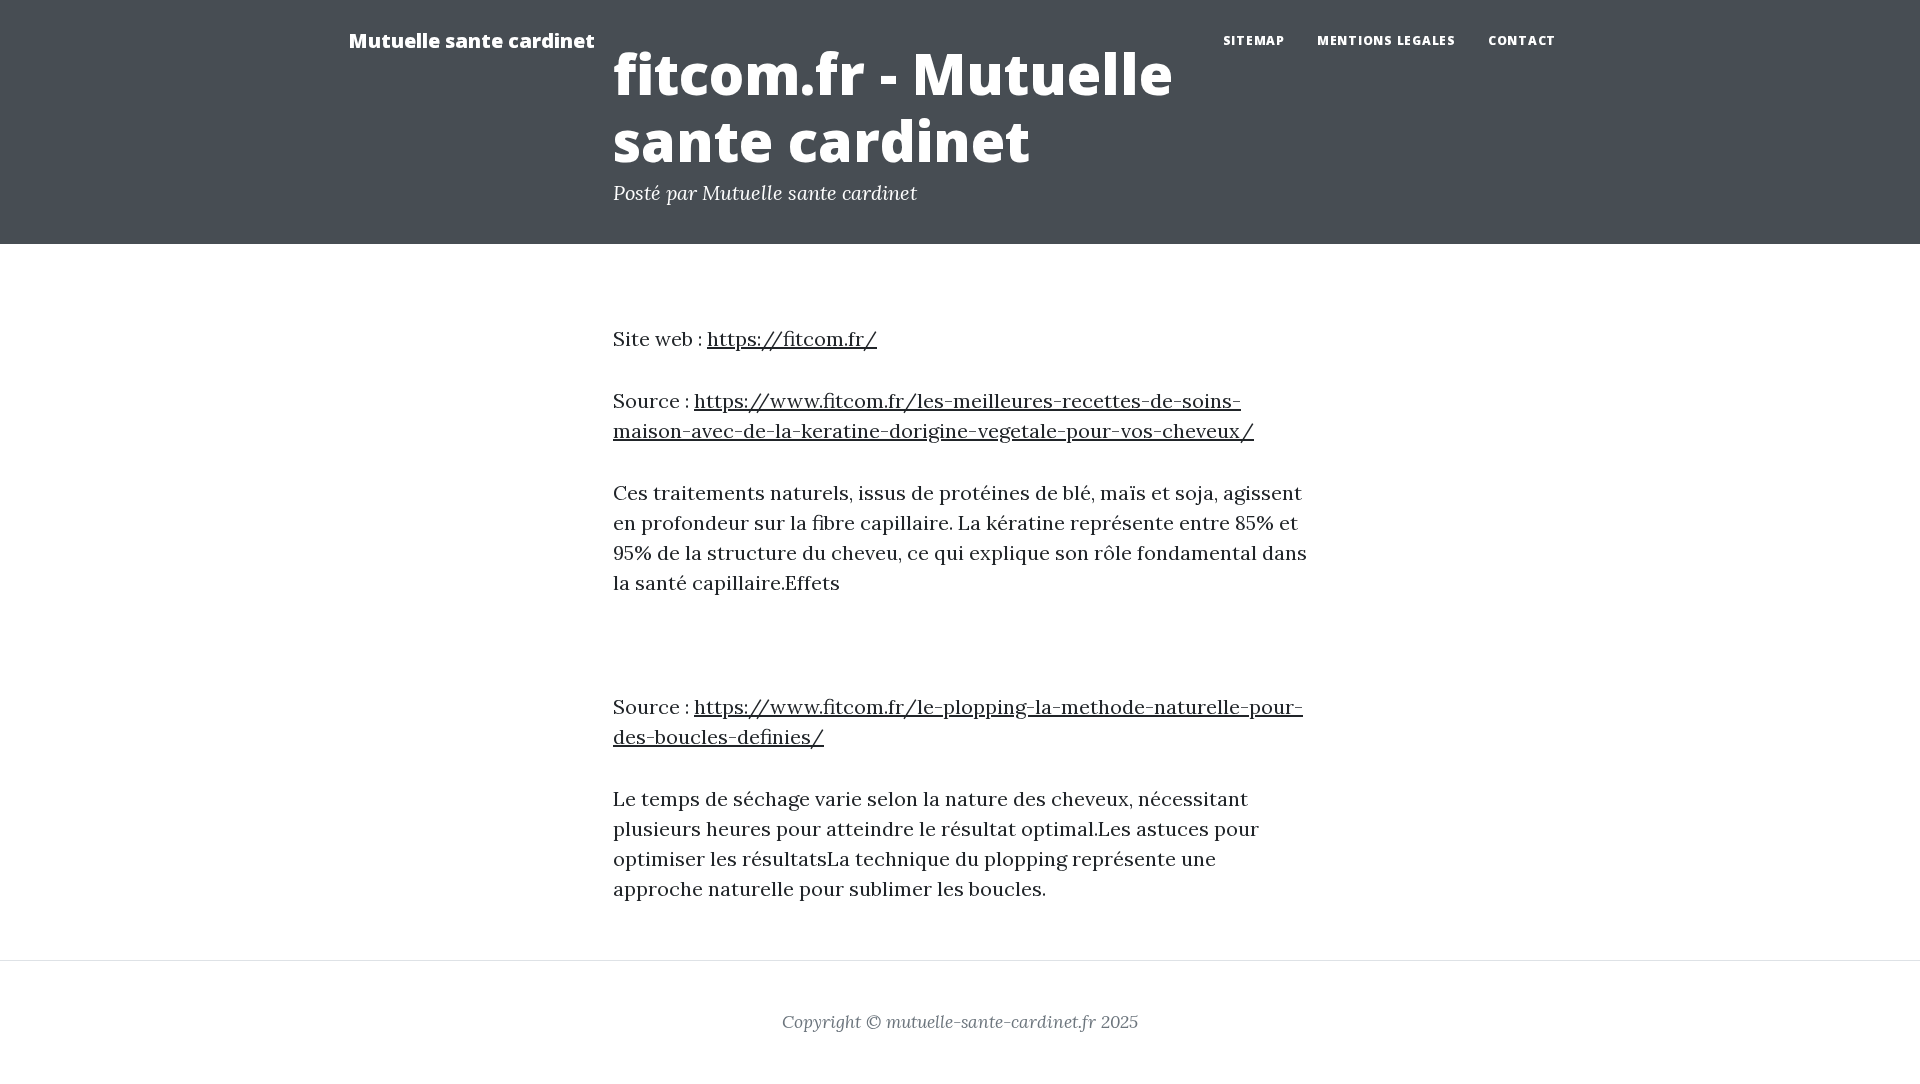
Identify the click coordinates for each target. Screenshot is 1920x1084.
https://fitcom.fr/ (792, 338)
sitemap (1254, 40)
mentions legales (1386, 40)
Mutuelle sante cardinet (471, 40)
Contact (1522, 40)
